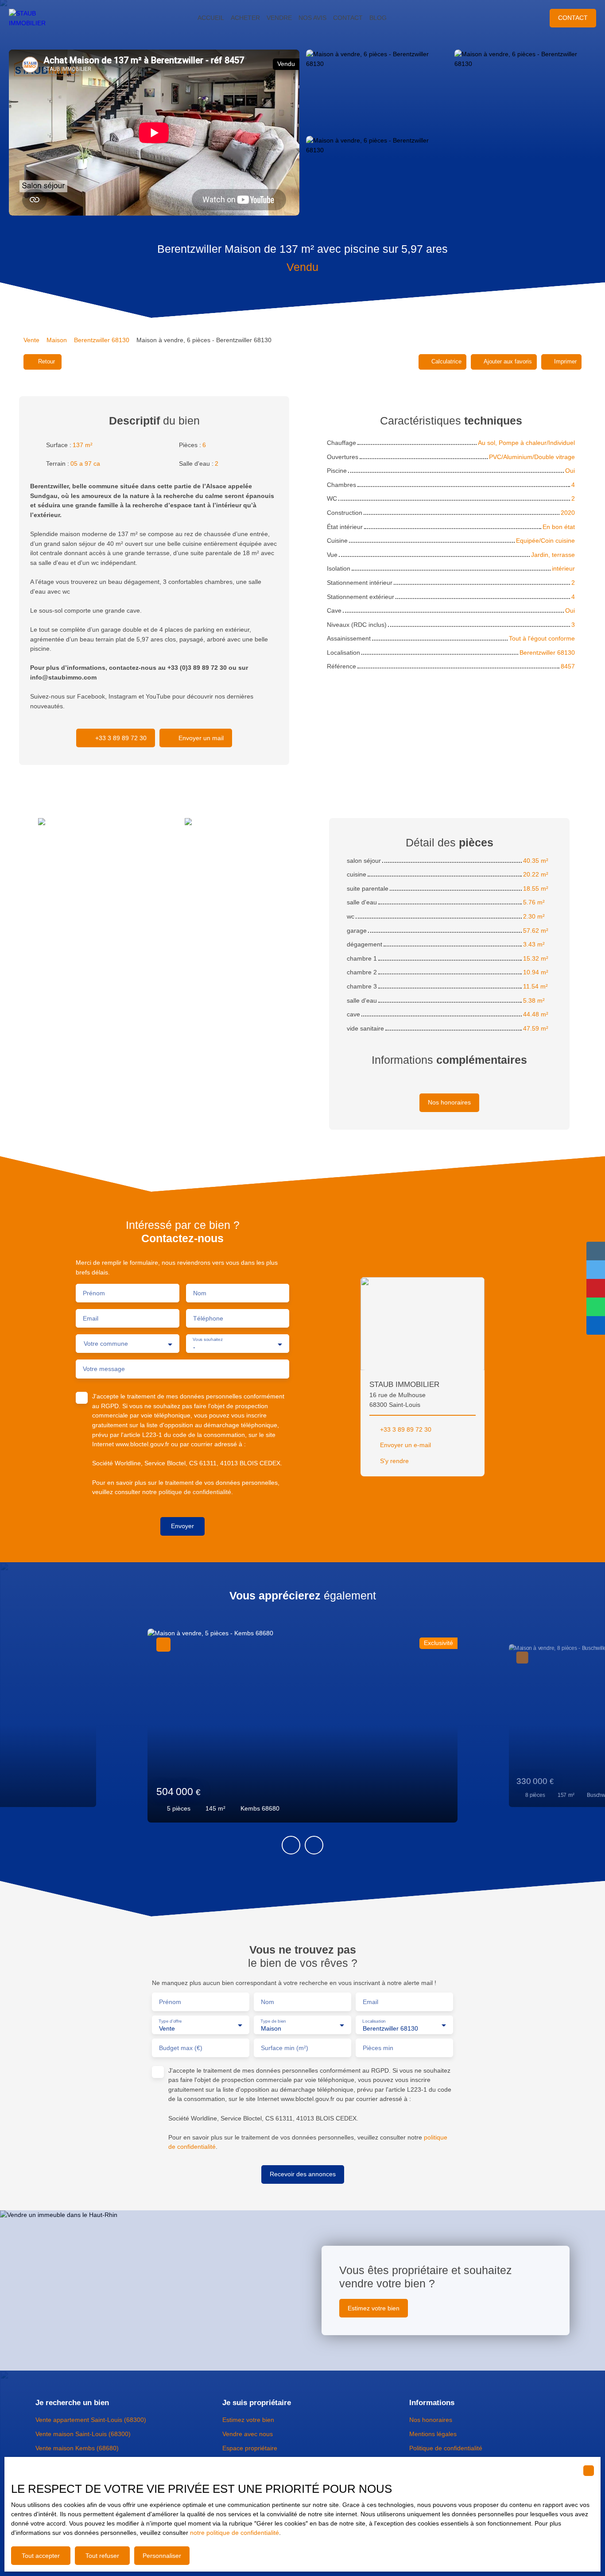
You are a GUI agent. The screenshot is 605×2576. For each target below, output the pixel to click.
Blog (378, 18)
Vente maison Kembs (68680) (77, 2448)
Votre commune (106, 1344)
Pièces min (378, 2048)
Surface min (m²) (285, 2048)
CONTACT (348, 18)
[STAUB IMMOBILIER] (35, 18)
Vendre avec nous (248, 2434)
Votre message (104, 1369)
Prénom (94, 1293)
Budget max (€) (181, 2048)
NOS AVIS (312, 18)
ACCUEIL (211, 18)
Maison (57, 340)
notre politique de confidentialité (235, 2533)
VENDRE (279, 18)
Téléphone (208, 1318)
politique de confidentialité (195, 1492)
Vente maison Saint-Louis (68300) (83, 2434)
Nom (200, 1293)
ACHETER (245, 18)
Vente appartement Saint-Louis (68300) (91, 2420)
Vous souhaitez (207, 1340)
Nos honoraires (431, 2420)
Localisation (374, 2021)
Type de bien (273, 2021)
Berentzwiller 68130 (102, 340)
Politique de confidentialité (446, 2448)
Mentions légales (433, 2434)
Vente (31, 340)
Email (91, 1318)
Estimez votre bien (248, 2420)
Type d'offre (170, 2021)
